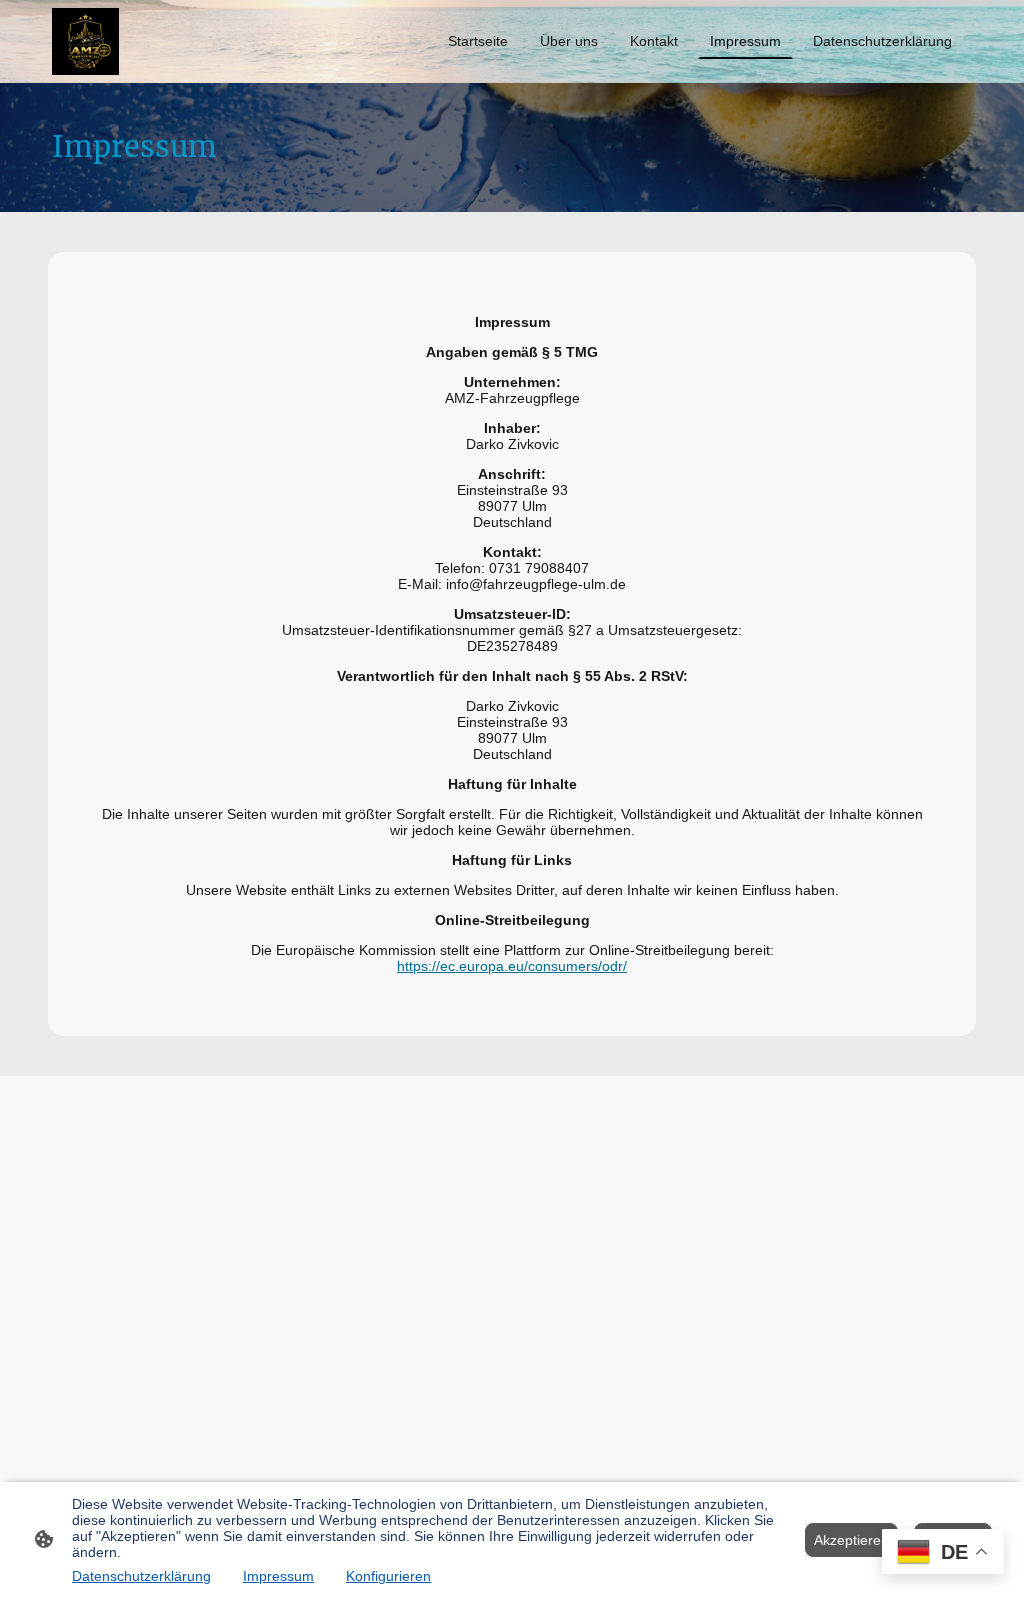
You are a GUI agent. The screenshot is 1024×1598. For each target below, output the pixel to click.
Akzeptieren (851, 1540)
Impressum (278, 1576)
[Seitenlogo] (85, 41)
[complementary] (943, 1553)
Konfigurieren (388, 1576)
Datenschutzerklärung (141, 1576)
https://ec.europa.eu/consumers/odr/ (512, 966)
